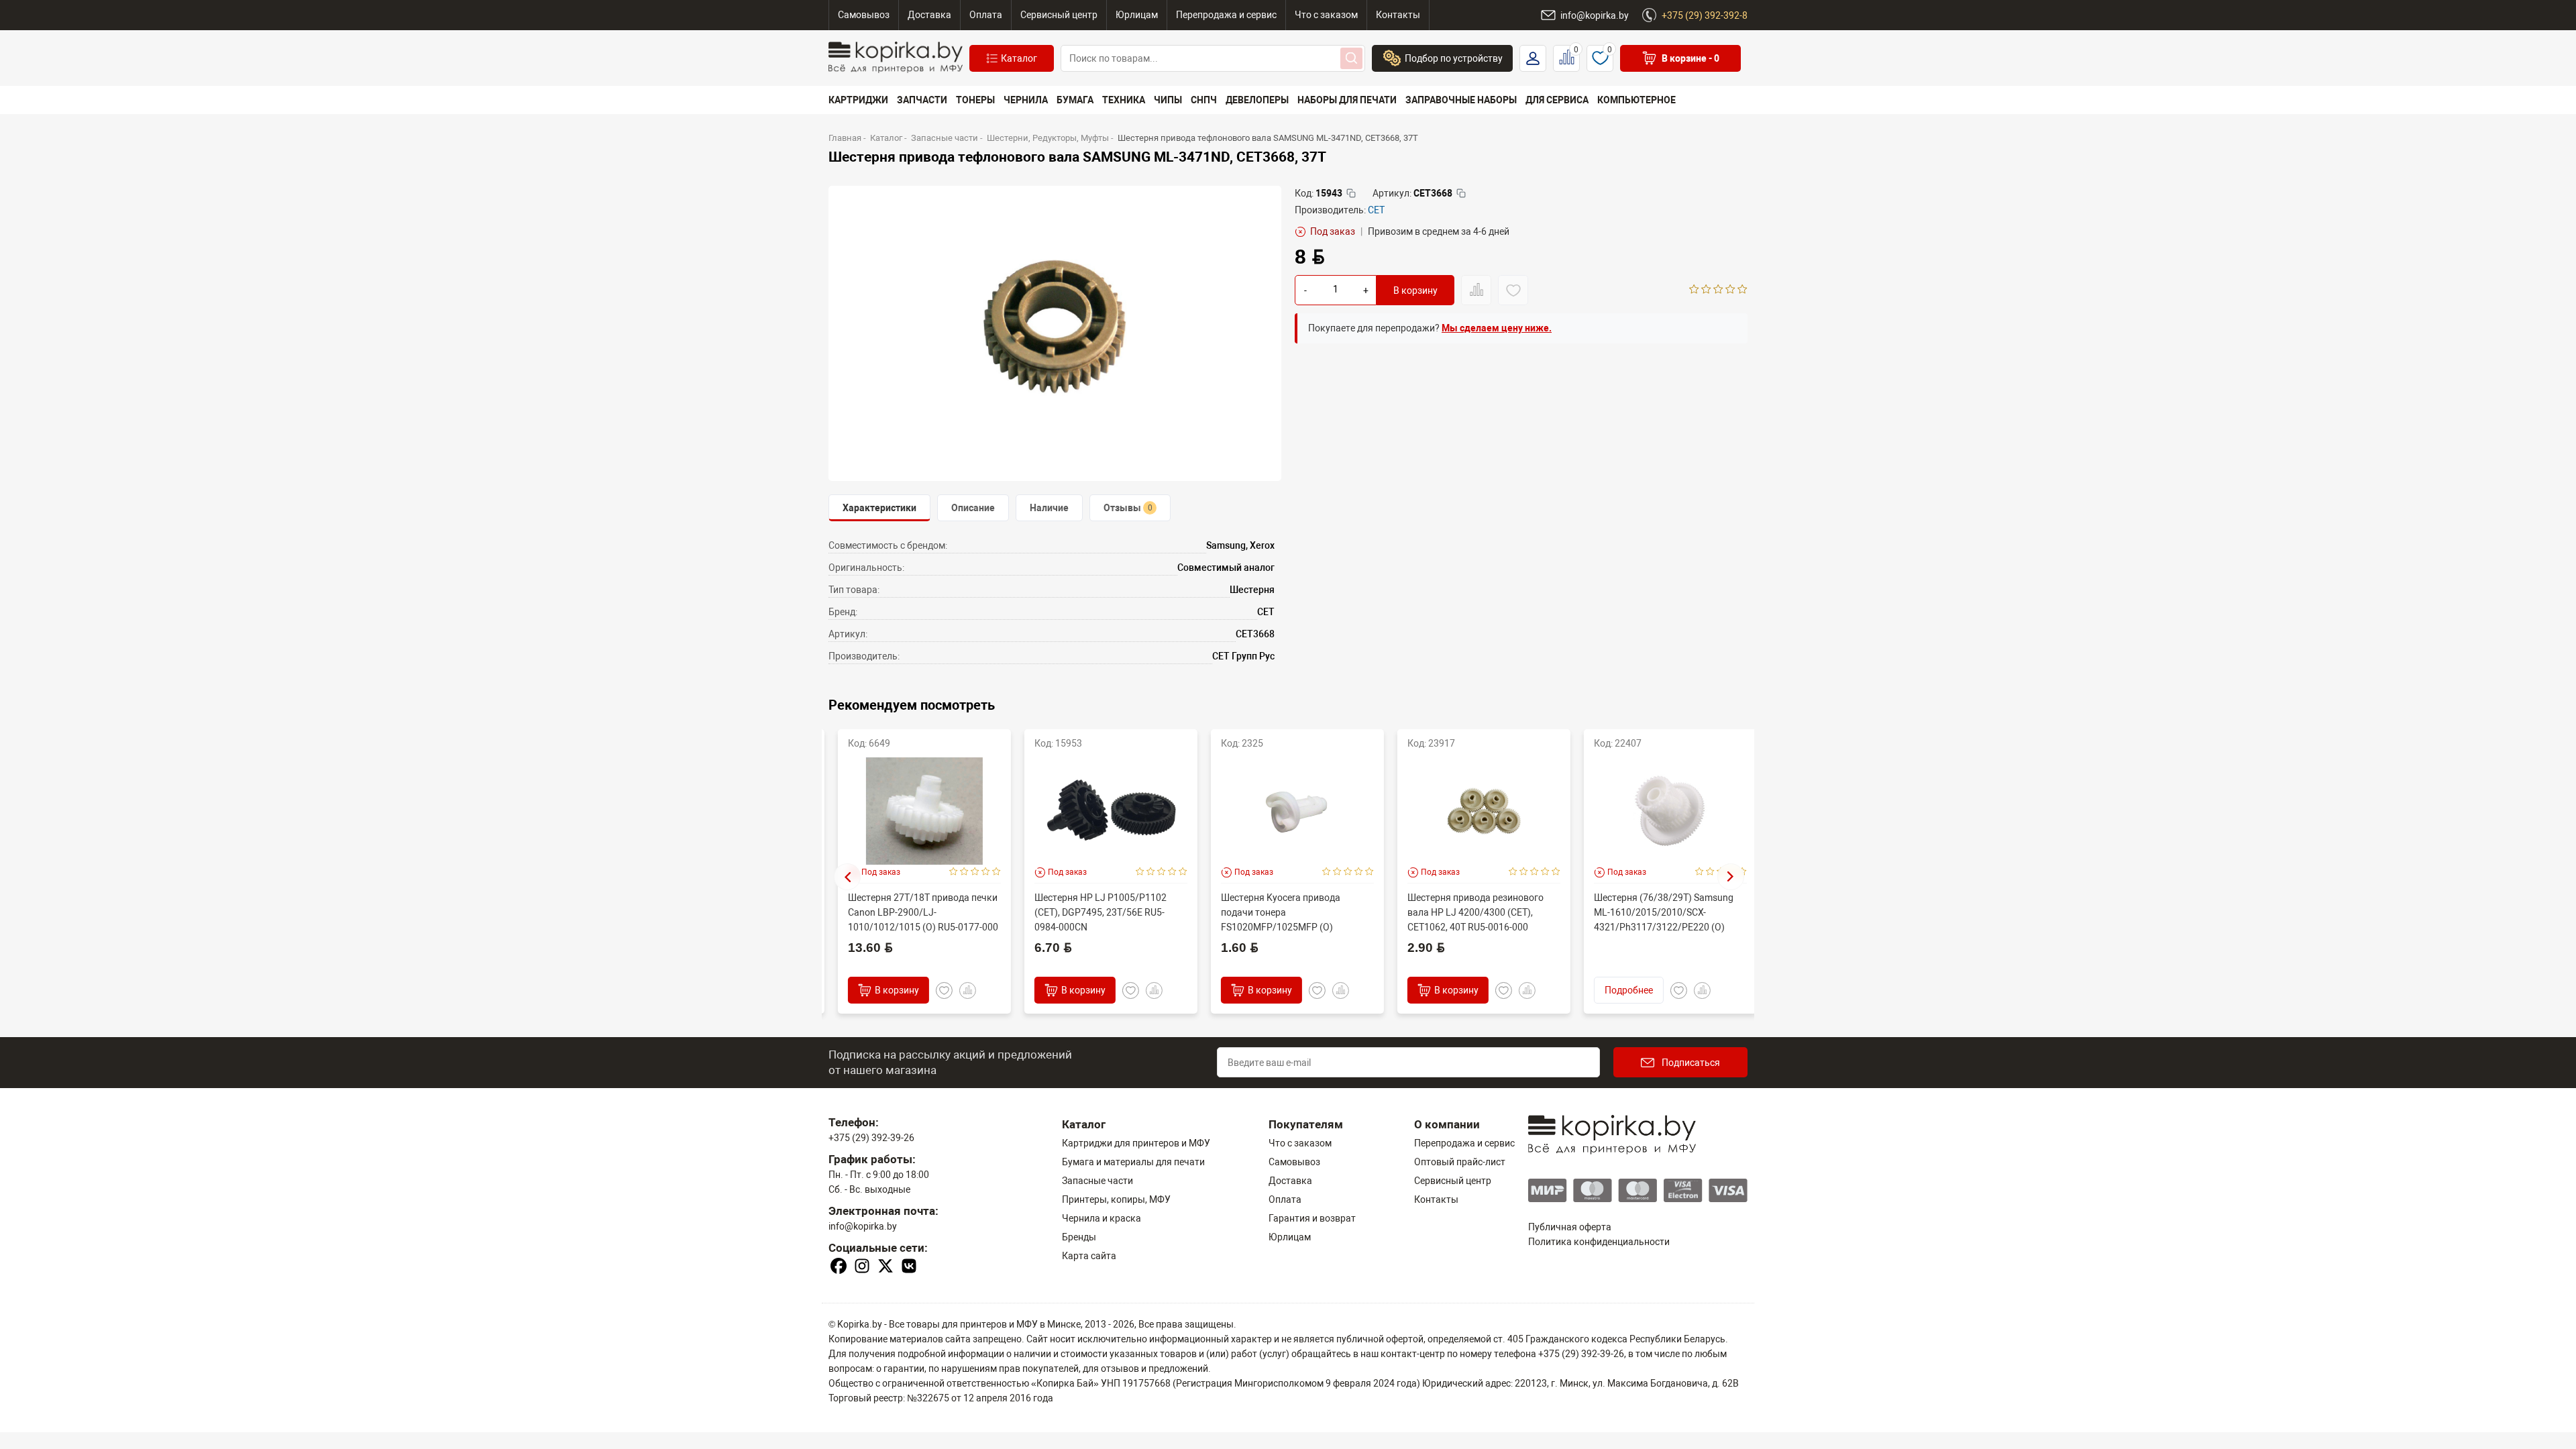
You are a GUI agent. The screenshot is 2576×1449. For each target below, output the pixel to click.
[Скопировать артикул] (1461, 193)
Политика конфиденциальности (1599, 1242)
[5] (1742, 290)
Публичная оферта (1570, 1227)
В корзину (1415, 290)
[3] (1718, 290)
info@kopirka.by (863, 1226)
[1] (1694, 290)
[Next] (1731, 877)
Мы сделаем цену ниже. (1497, 328)
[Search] (1351, 58)
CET (1376, 210)
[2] (1706, 290)
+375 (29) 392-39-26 (871, 1138)
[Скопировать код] (1351, 193)
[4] (1730, 290)
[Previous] (847, 877)
